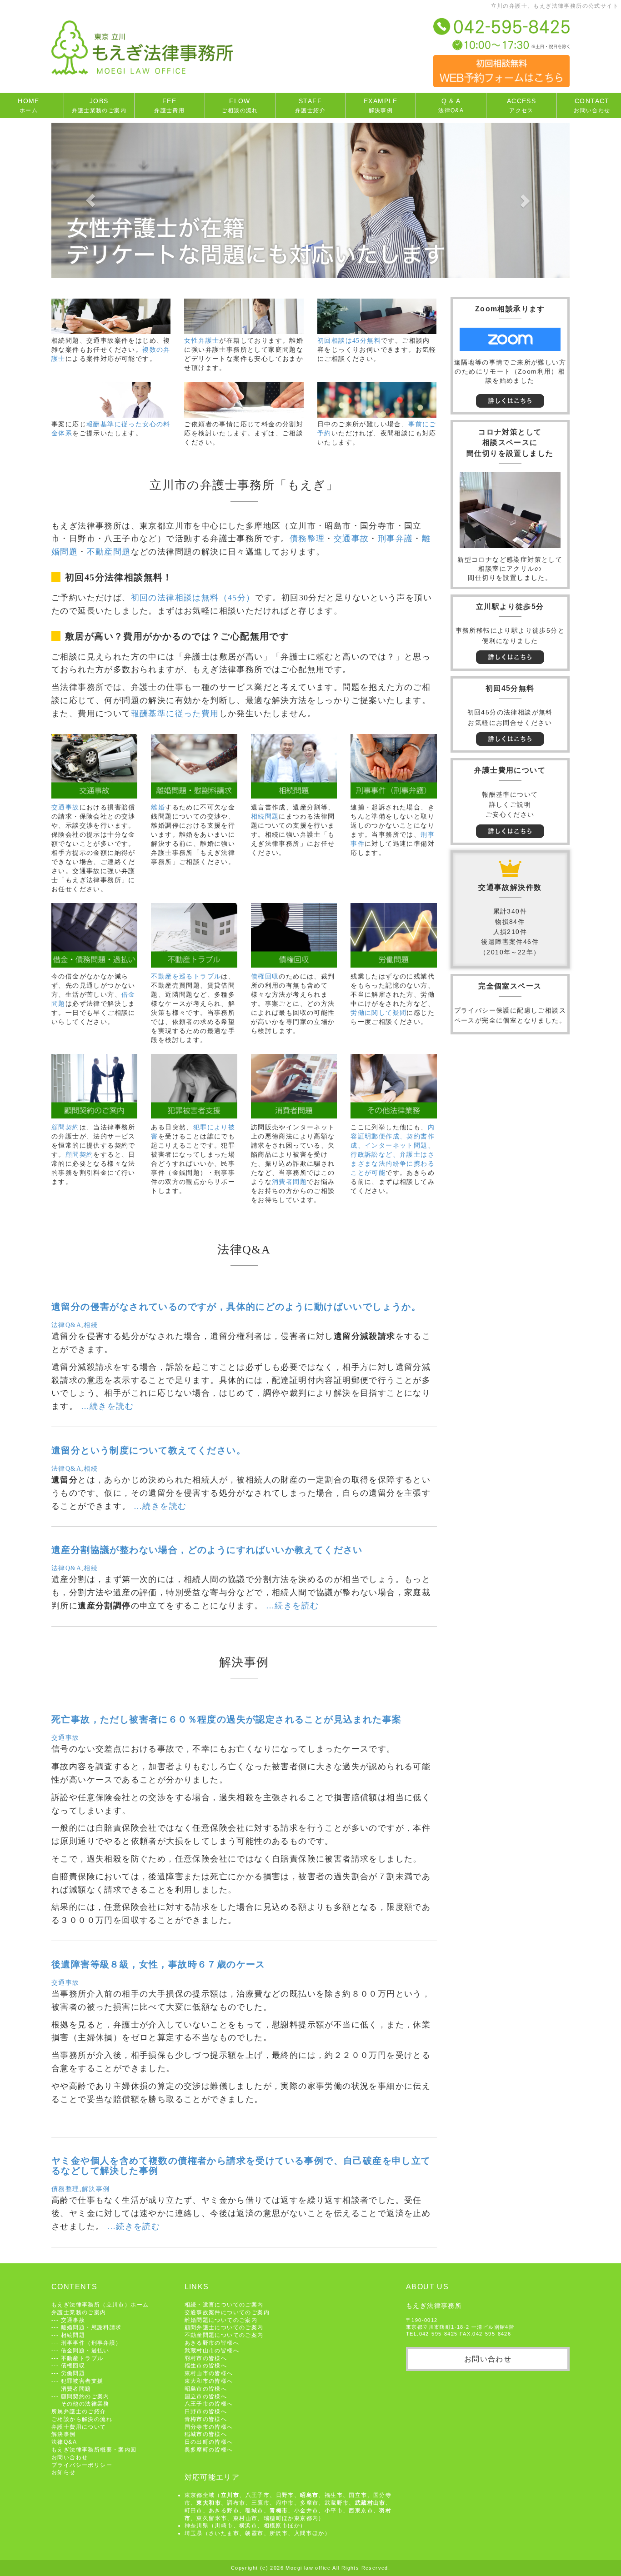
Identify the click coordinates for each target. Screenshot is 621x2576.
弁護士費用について (79, 2427)
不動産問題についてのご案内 (224, 2335)
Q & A (451, 105)
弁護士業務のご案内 (79, 2312)
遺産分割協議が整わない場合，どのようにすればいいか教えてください (207, 1550)
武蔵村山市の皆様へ (212, 2350)
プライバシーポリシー (82, 2465)
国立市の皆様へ (206, 2396)
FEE (169, 105)
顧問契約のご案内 (85, 2396)
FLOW (240, 105)
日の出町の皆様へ (209, 2442)
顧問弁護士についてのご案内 (224, 2327)
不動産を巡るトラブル (186, 976)
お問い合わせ (70, 2457)
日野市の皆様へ (206, 2411)
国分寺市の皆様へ (209, 2427)
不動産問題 (109, 552)
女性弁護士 (202, 341)
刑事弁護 (396, 539)
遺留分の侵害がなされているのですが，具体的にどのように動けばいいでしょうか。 (236, 1307)
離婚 (158, 807)
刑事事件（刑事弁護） (91, 2343)
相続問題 (265, 816)
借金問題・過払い (85, 2350)
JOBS (99, 105)
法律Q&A (66, 1325)
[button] (90, 200)
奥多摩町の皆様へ (209, 2449)
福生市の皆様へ (206, 2365)
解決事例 (96, 2189)
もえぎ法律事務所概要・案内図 (94, 2449)
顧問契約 (65, 1127)
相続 (91, 1325)
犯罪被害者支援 (82, 2381)
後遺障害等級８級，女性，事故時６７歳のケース (158, 1964)
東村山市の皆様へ (209, 2373)
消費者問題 (289, 1182)
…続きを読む (107, 1406)
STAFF (310, 105)
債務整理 (307, 539)
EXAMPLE (381, 105)
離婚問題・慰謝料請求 (91, 2327)
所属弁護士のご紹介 (79, 2411)
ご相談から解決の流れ (82, 2419)
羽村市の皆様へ (206, 2358)
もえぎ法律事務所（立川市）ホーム (100, 2304)
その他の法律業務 (85, 2404)
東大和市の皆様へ (209, 2381)
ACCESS (521, 105)
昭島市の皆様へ (206, 2389)
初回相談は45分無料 (349, 341)
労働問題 (73, 2373)
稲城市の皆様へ (206, 2434)
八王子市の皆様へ (209, 2404)
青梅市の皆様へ (206, 2419)
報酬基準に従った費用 (175, 714)
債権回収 (265, 976)
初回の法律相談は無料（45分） (193, 598)
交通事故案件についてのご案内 (227, 2312)
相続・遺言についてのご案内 (224, 2304)
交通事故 (351, 539)
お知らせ (64, 2472)
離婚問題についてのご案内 (221, 2320)
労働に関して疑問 (378, 1013)
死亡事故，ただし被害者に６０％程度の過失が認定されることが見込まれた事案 (226, 1719)
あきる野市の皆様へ (212, 2343)
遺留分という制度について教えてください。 (149, 1450)
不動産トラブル (82, 2358)
